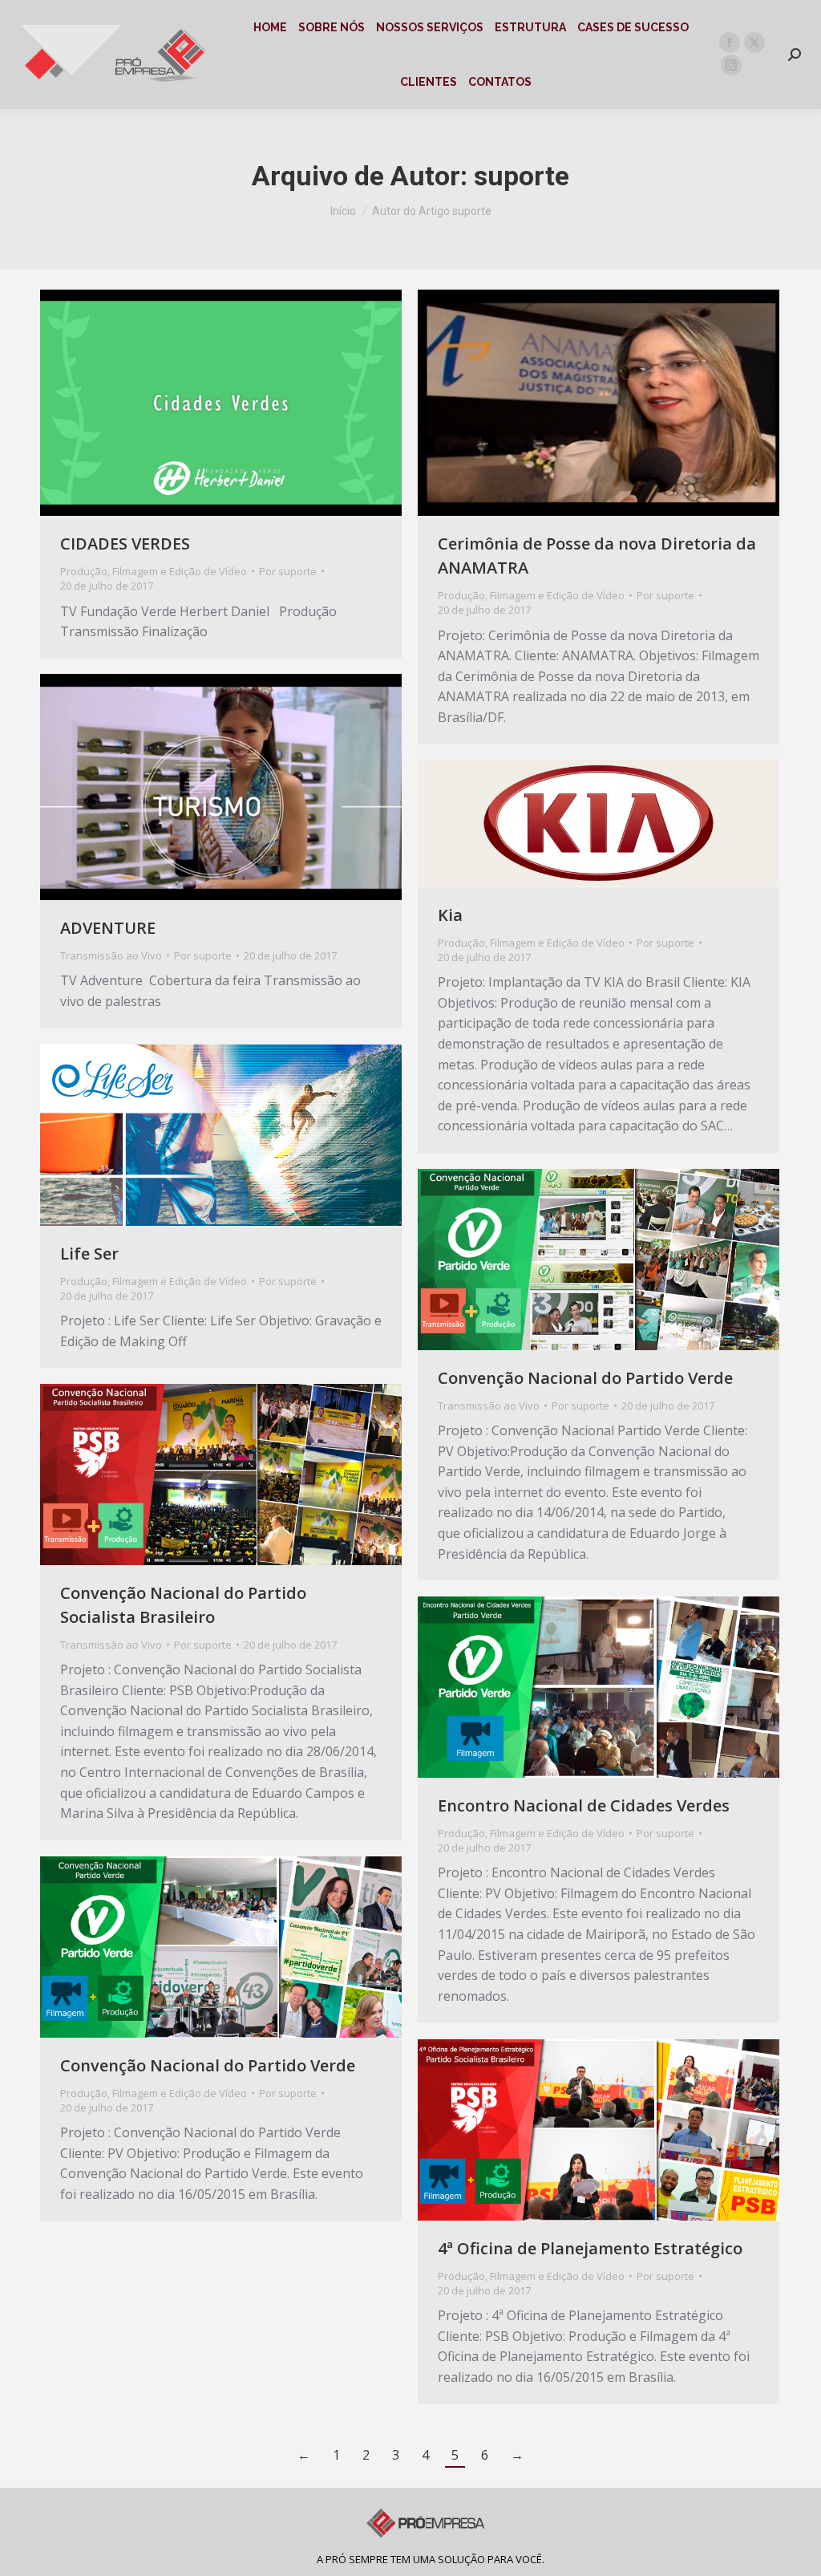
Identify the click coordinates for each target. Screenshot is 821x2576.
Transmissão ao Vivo (111, 955)
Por (288, 571)
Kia (450, 915)
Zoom (200, 403)
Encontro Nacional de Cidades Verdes (584, 1805)
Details (243, 403)
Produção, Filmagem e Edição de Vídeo (154, 571)
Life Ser (89, 1254)
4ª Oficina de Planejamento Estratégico (590, 2248)
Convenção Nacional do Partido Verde (585, 1378)
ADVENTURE (108, 928)
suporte (522, 176)
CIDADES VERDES (125, 544)
